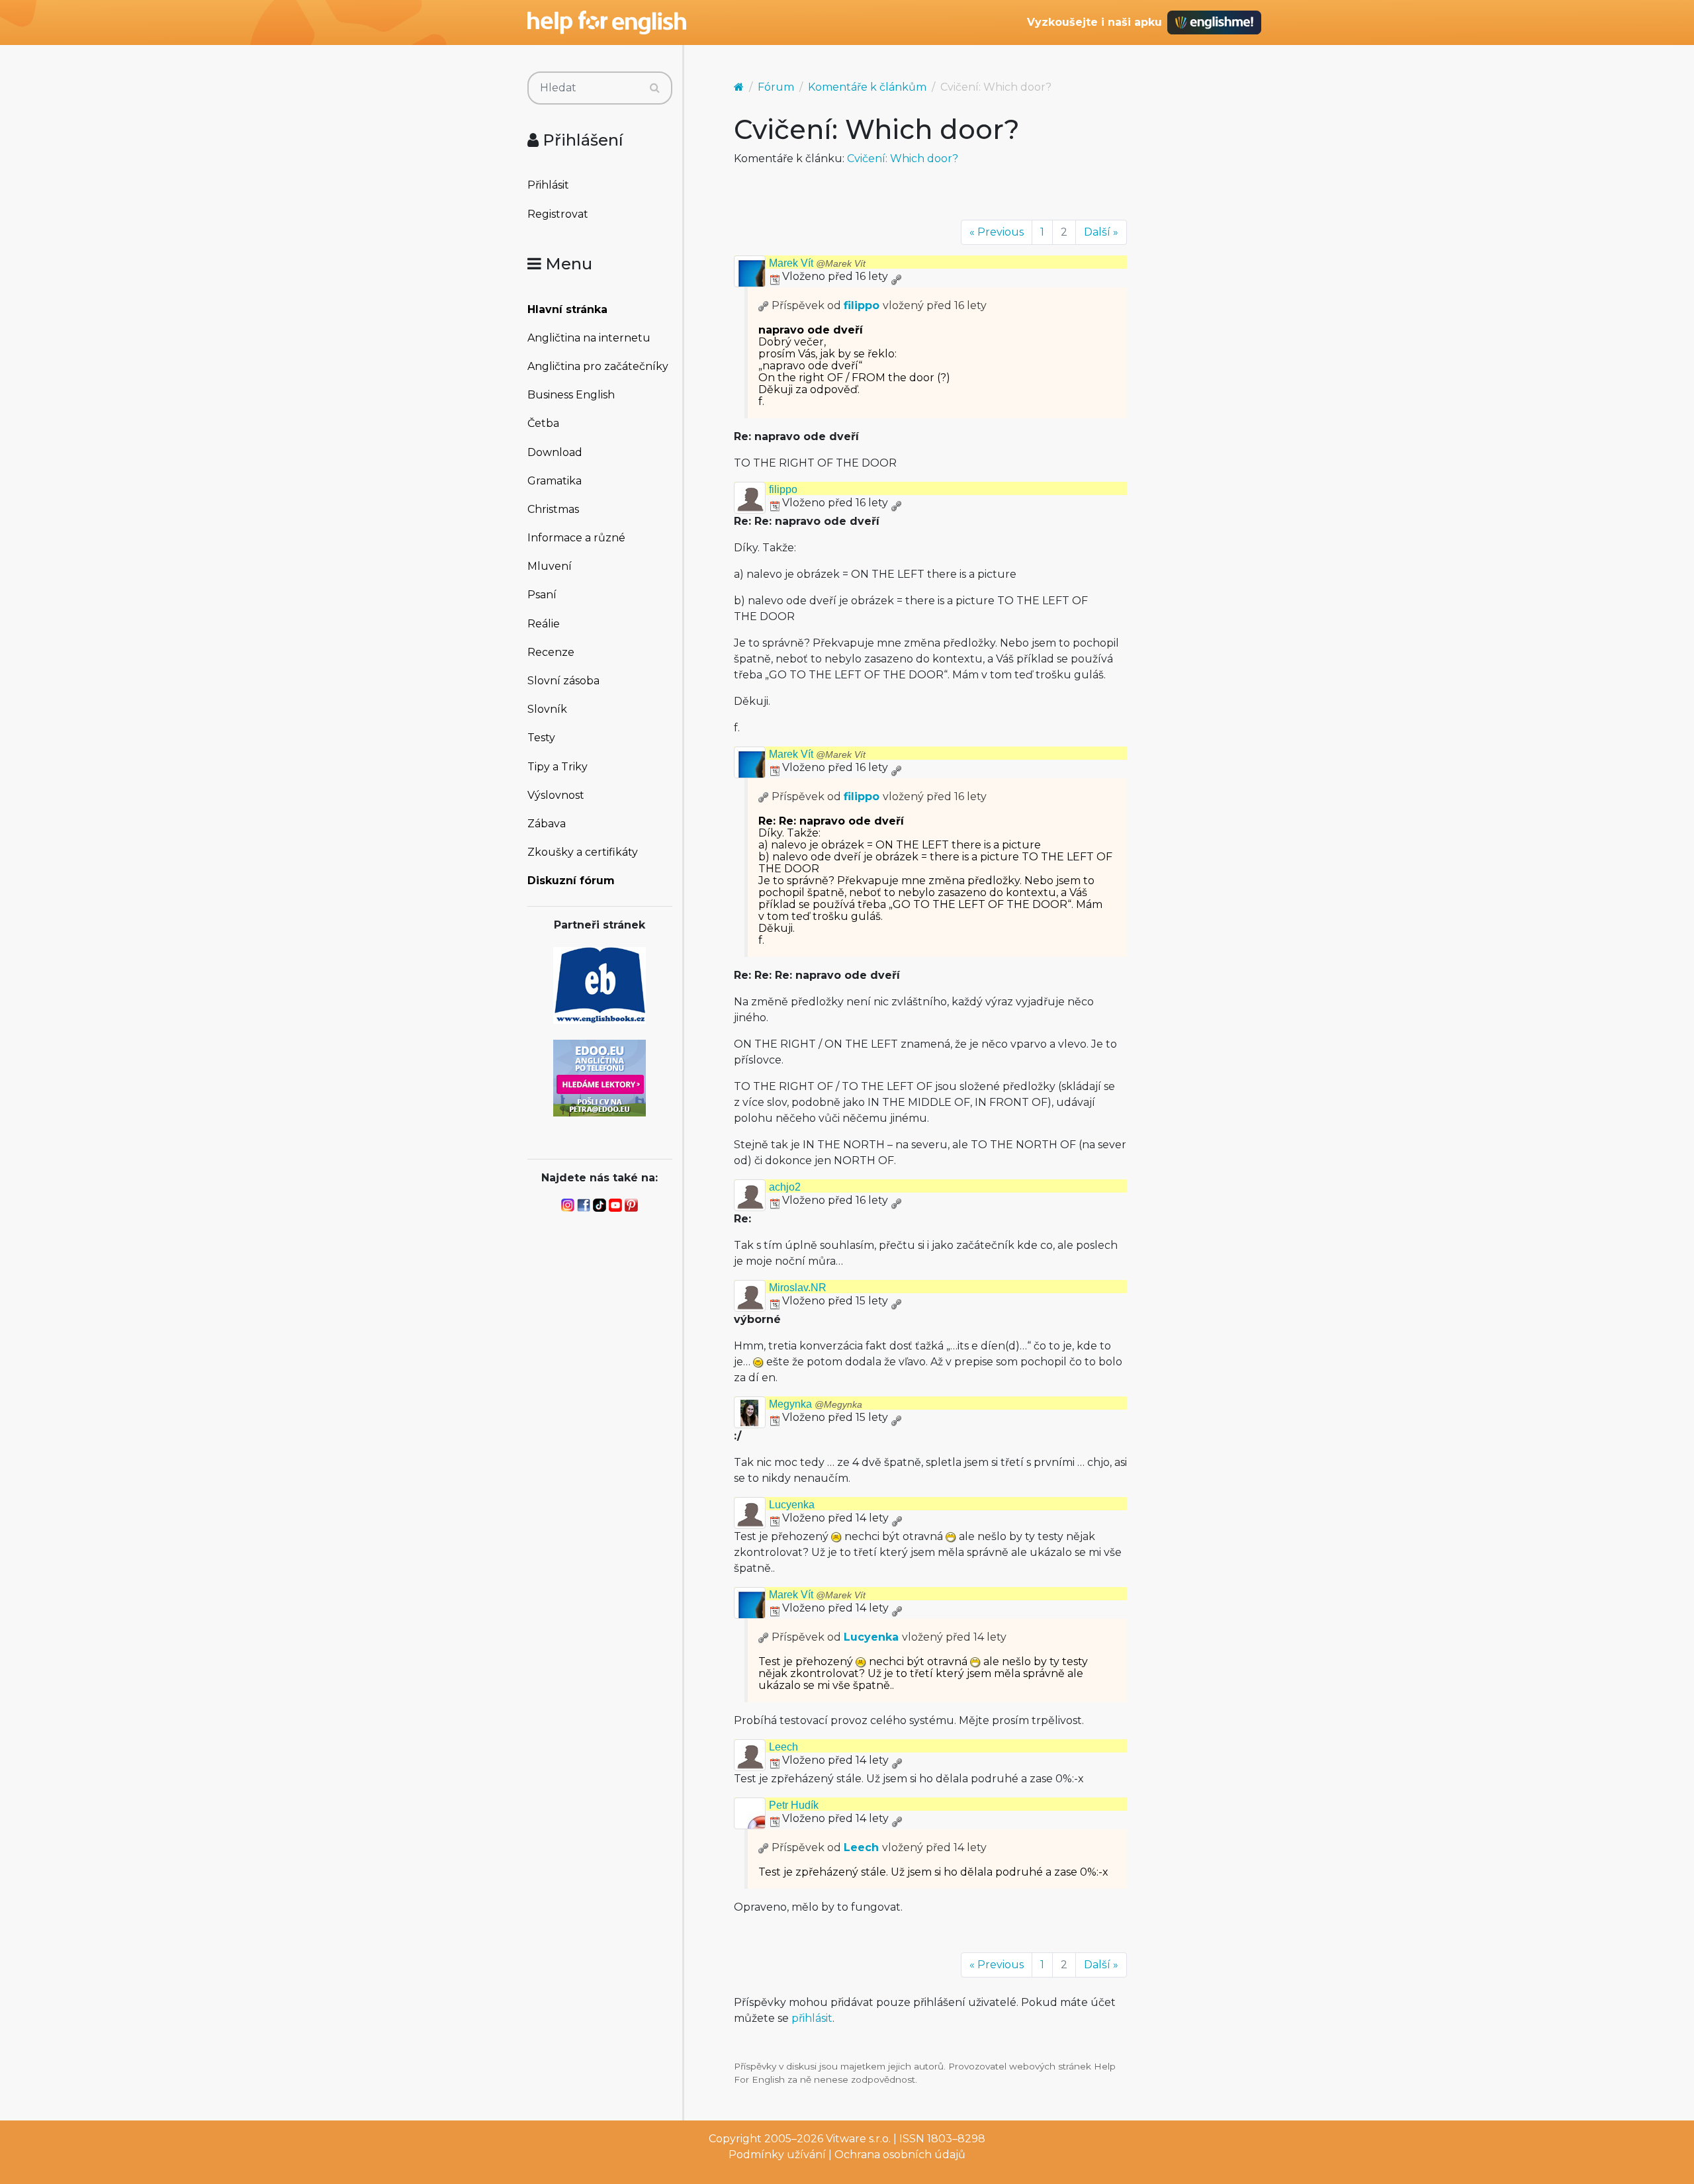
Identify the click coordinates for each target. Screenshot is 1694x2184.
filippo (862, 305)
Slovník (547, 709)
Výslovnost (556, 795)
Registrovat (558, 214)
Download (555, 452)
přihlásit (812, 2018)
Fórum (776, 87)
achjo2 (785, 1187)
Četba (543, 423)
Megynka (816, 1404)
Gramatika (555, 481)
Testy (541, 738)
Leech (783, 1747)
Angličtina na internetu (589, 338)
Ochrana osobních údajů (900, 2155)
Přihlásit (548, 185)
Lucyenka (792, 1505)
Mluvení (550, 566)
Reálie (544, 624)
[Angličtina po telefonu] (600, 1077)
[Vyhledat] (655, 88)
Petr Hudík (794, 1805)
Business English (571, 395)
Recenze (551, 652)
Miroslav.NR (798, 1288)
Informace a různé (576, 538)
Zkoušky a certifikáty (583, 852)
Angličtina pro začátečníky (598, 366)
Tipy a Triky (557, 767)
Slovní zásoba (563, 681)
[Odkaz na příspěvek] (764, 305)
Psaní (542, 595)
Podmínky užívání (777, 2155)
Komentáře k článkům (867, 87)
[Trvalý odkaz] (896, 276)
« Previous (997, 232)
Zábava (547, 824)
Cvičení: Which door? (903, 159)
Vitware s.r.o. (858, 2139)
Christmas (553, 509)
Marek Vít (817, 263)
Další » (1101, 232)
